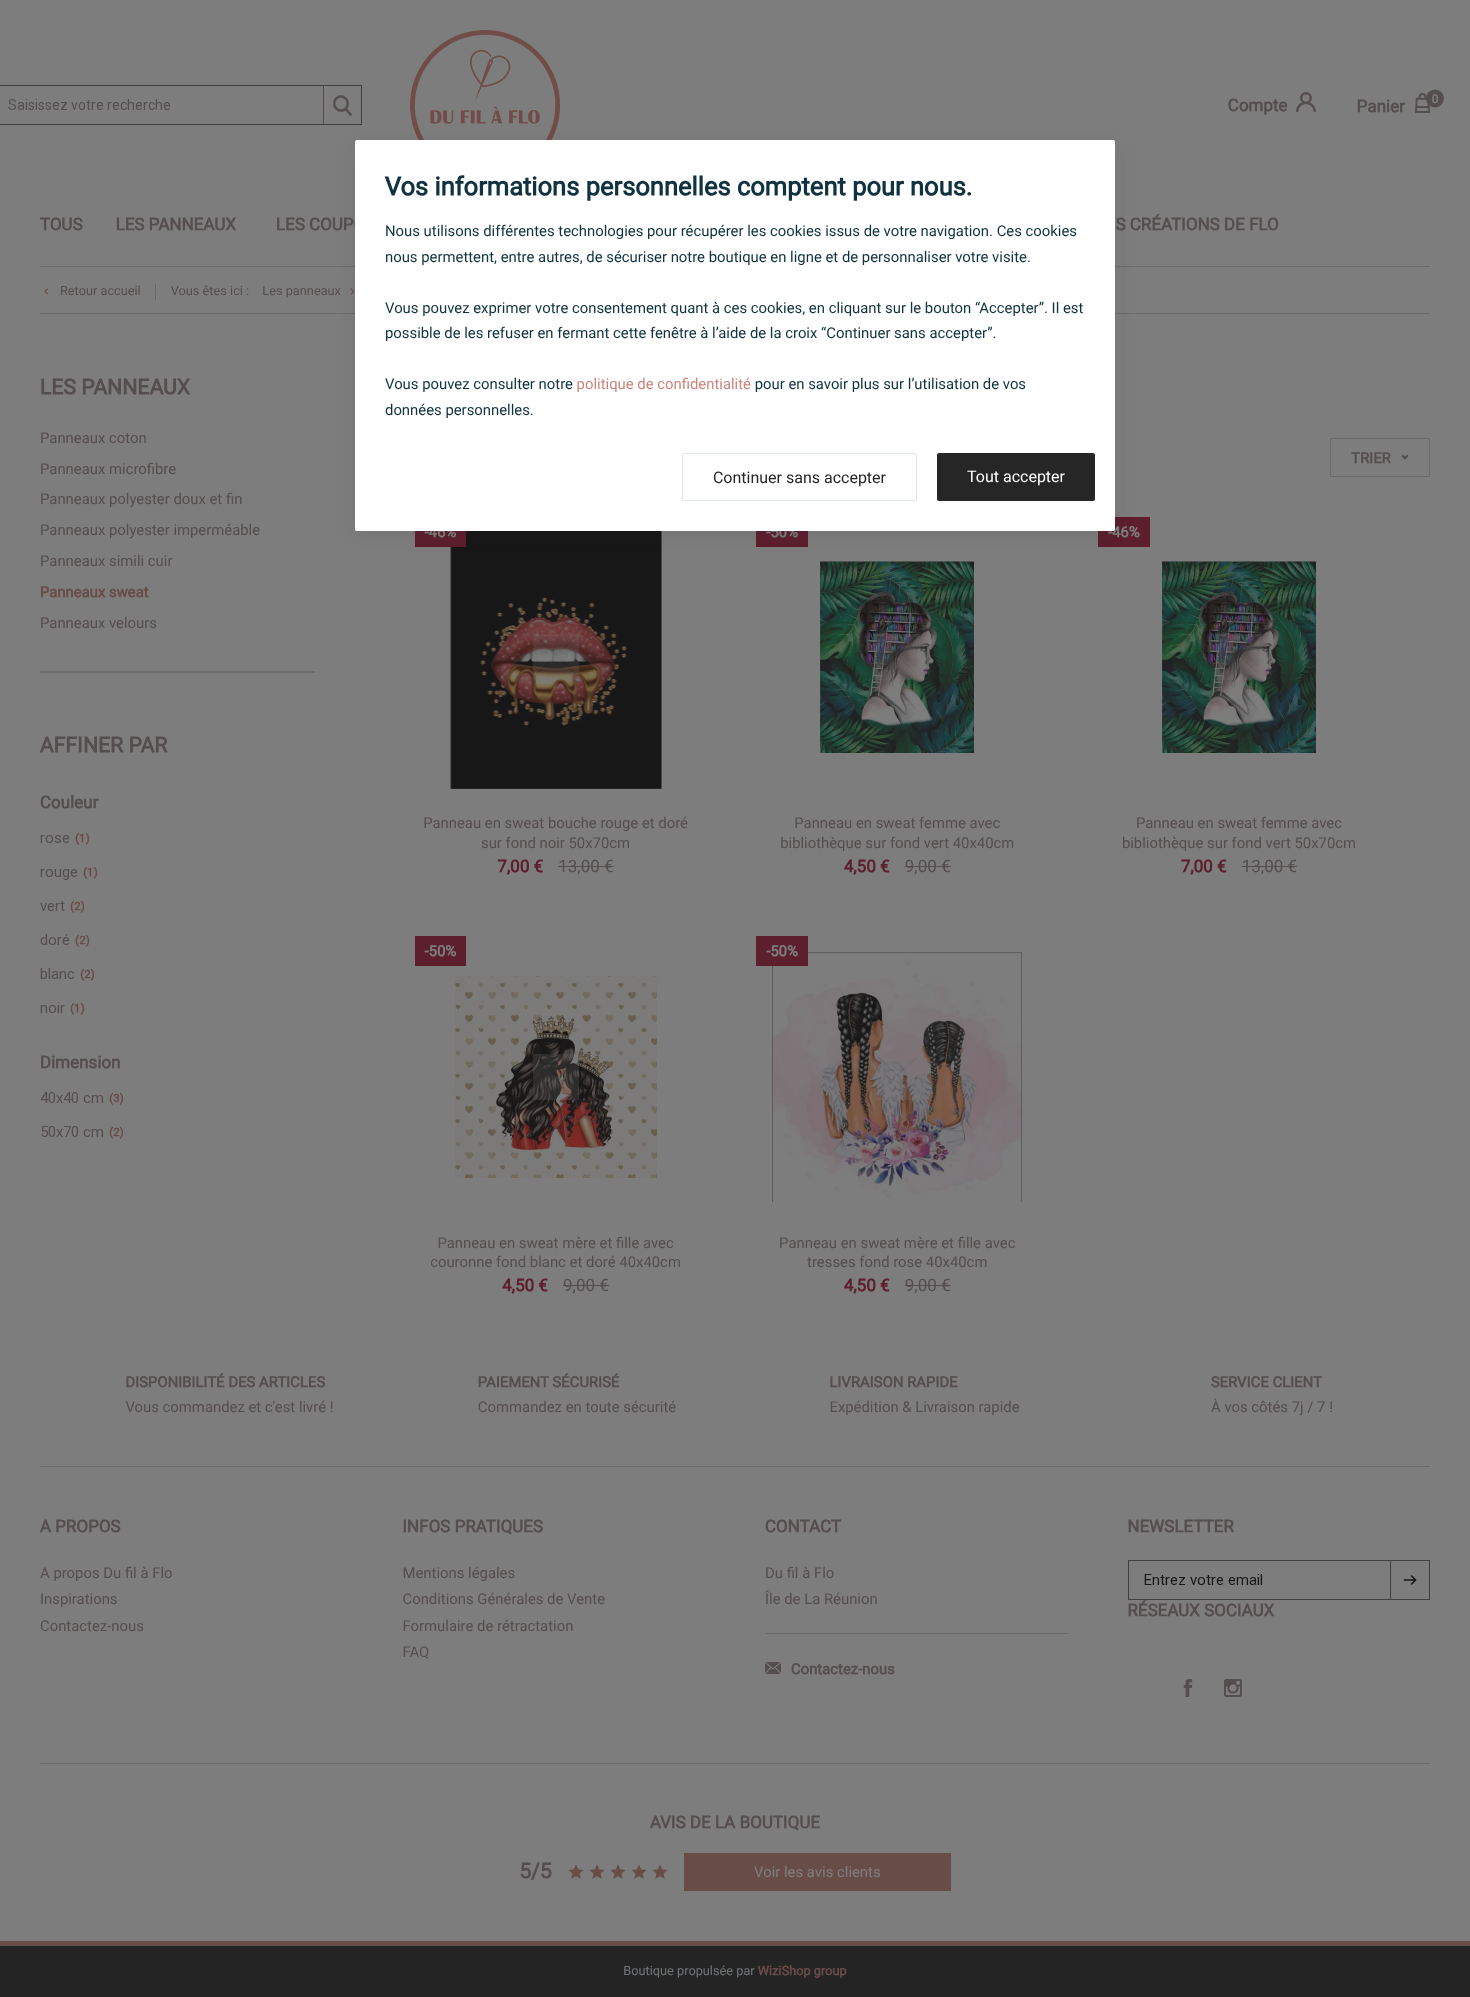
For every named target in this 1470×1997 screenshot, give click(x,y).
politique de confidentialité (664, 384)
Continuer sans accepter (799, 477)
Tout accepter (1016, 476)
